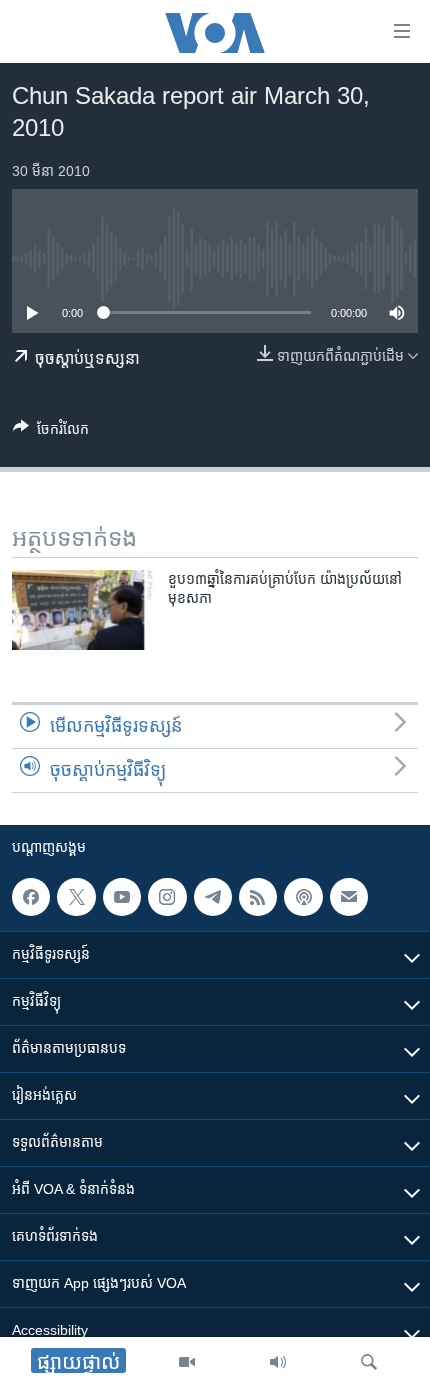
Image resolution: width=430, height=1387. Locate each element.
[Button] (51, 432)
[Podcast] (303, 897)
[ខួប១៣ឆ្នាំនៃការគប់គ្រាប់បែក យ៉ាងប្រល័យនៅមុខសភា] (83, 610)
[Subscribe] (349, 897)
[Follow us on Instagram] (167, 897)
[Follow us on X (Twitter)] (76, 897)
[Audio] (278, 1362)
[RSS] (258, 897)
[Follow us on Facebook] (31, 897)
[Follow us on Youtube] (122, 897)
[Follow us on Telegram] (213, 897)
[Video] (187, 1362)
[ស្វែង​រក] (369, 1362)
